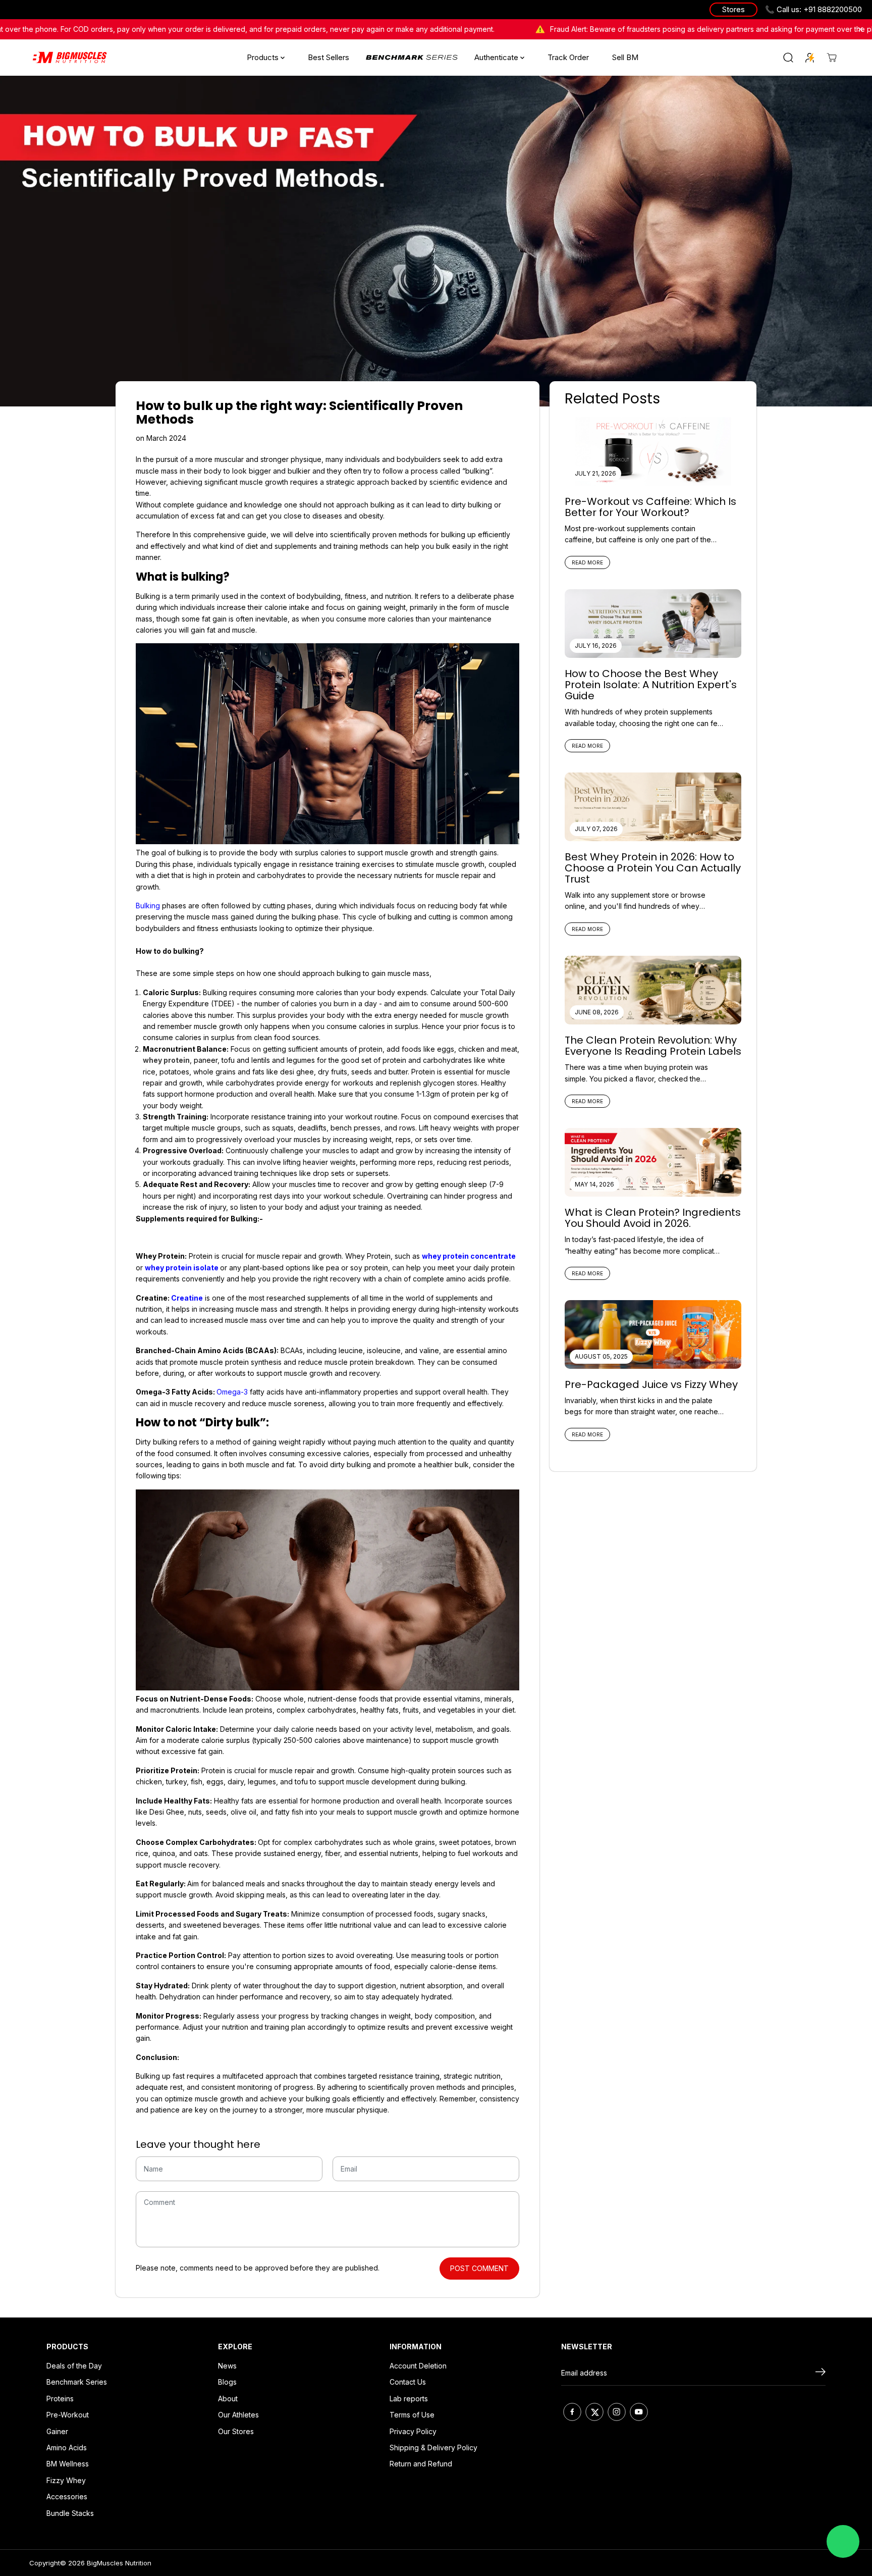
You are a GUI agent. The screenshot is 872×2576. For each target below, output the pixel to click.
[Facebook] (572, 2412)
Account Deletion (418, 2366)
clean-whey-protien (412, 57)
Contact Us (408, 2382)
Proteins (60, 2399)
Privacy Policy (413, 2431)
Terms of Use (412, 2415)
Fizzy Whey (66, 2480)
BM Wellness (68, 2464)
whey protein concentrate (469, 1256)
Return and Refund (421, 2464)
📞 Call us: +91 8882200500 (813, 9)
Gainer (57, 2431)
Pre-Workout (68, 2415)
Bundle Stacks (70, 2513)
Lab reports (409, 2399)
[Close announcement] (860, 29)
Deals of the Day (74, 2366)
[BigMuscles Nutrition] (70, 58)
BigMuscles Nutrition (119, 2563)
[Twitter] (594, 2412)
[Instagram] (617, 2412)
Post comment (479, 2268)
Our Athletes (238, 2415)
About (228, 2399)
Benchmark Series (77, 2382)
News (227, 2366)
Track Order (568, 57)
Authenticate (497, 57)
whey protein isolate (182, 1268)
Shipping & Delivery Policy (433, 2448)
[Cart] (832, 58)
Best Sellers (329, 57)
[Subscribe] (821, 2373)
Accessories (67, 2496)
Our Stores (236, 2431)
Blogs (227, 2382)
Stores (733, 9)
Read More (587, 562)
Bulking (148, 906)
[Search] (788, 58)
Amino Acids (67, 2448)
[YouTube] (639, 2412)
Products (264, 57)
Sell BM (625, 57)
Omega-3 (232, 1392)
